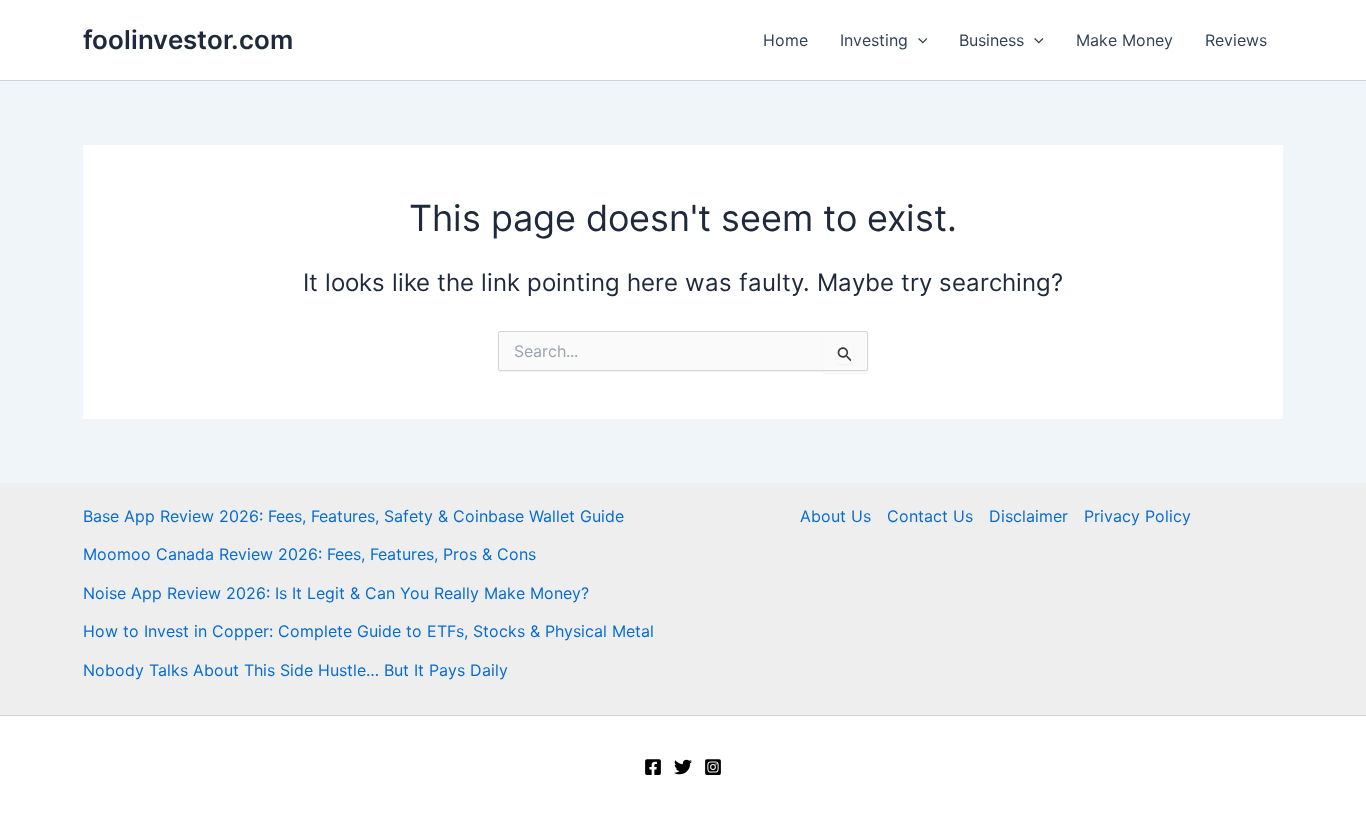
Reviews (1236, 40)
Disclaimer (1028, 516)
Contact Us (930, 516)
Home (785, 40)
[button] (918, 40)
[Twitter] (683, 767)
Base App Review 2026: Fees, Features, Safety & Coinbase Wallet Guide (353, 516)
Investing (874, 40)
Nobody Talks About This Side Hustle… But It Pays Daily (295, 670)
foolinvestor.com (188, 39)
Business (991, 40)
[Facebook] (653, 767)
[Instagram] (713, 767)
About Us (835, 516)
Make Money (1124, 40)
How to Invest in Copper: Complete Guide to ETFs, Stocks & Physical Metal (368, 631)
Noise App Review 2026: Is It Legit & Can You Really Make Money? (336, 593)
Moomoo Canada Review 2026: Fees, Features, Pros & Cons (309, 554)
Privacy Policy (1137, 516)
